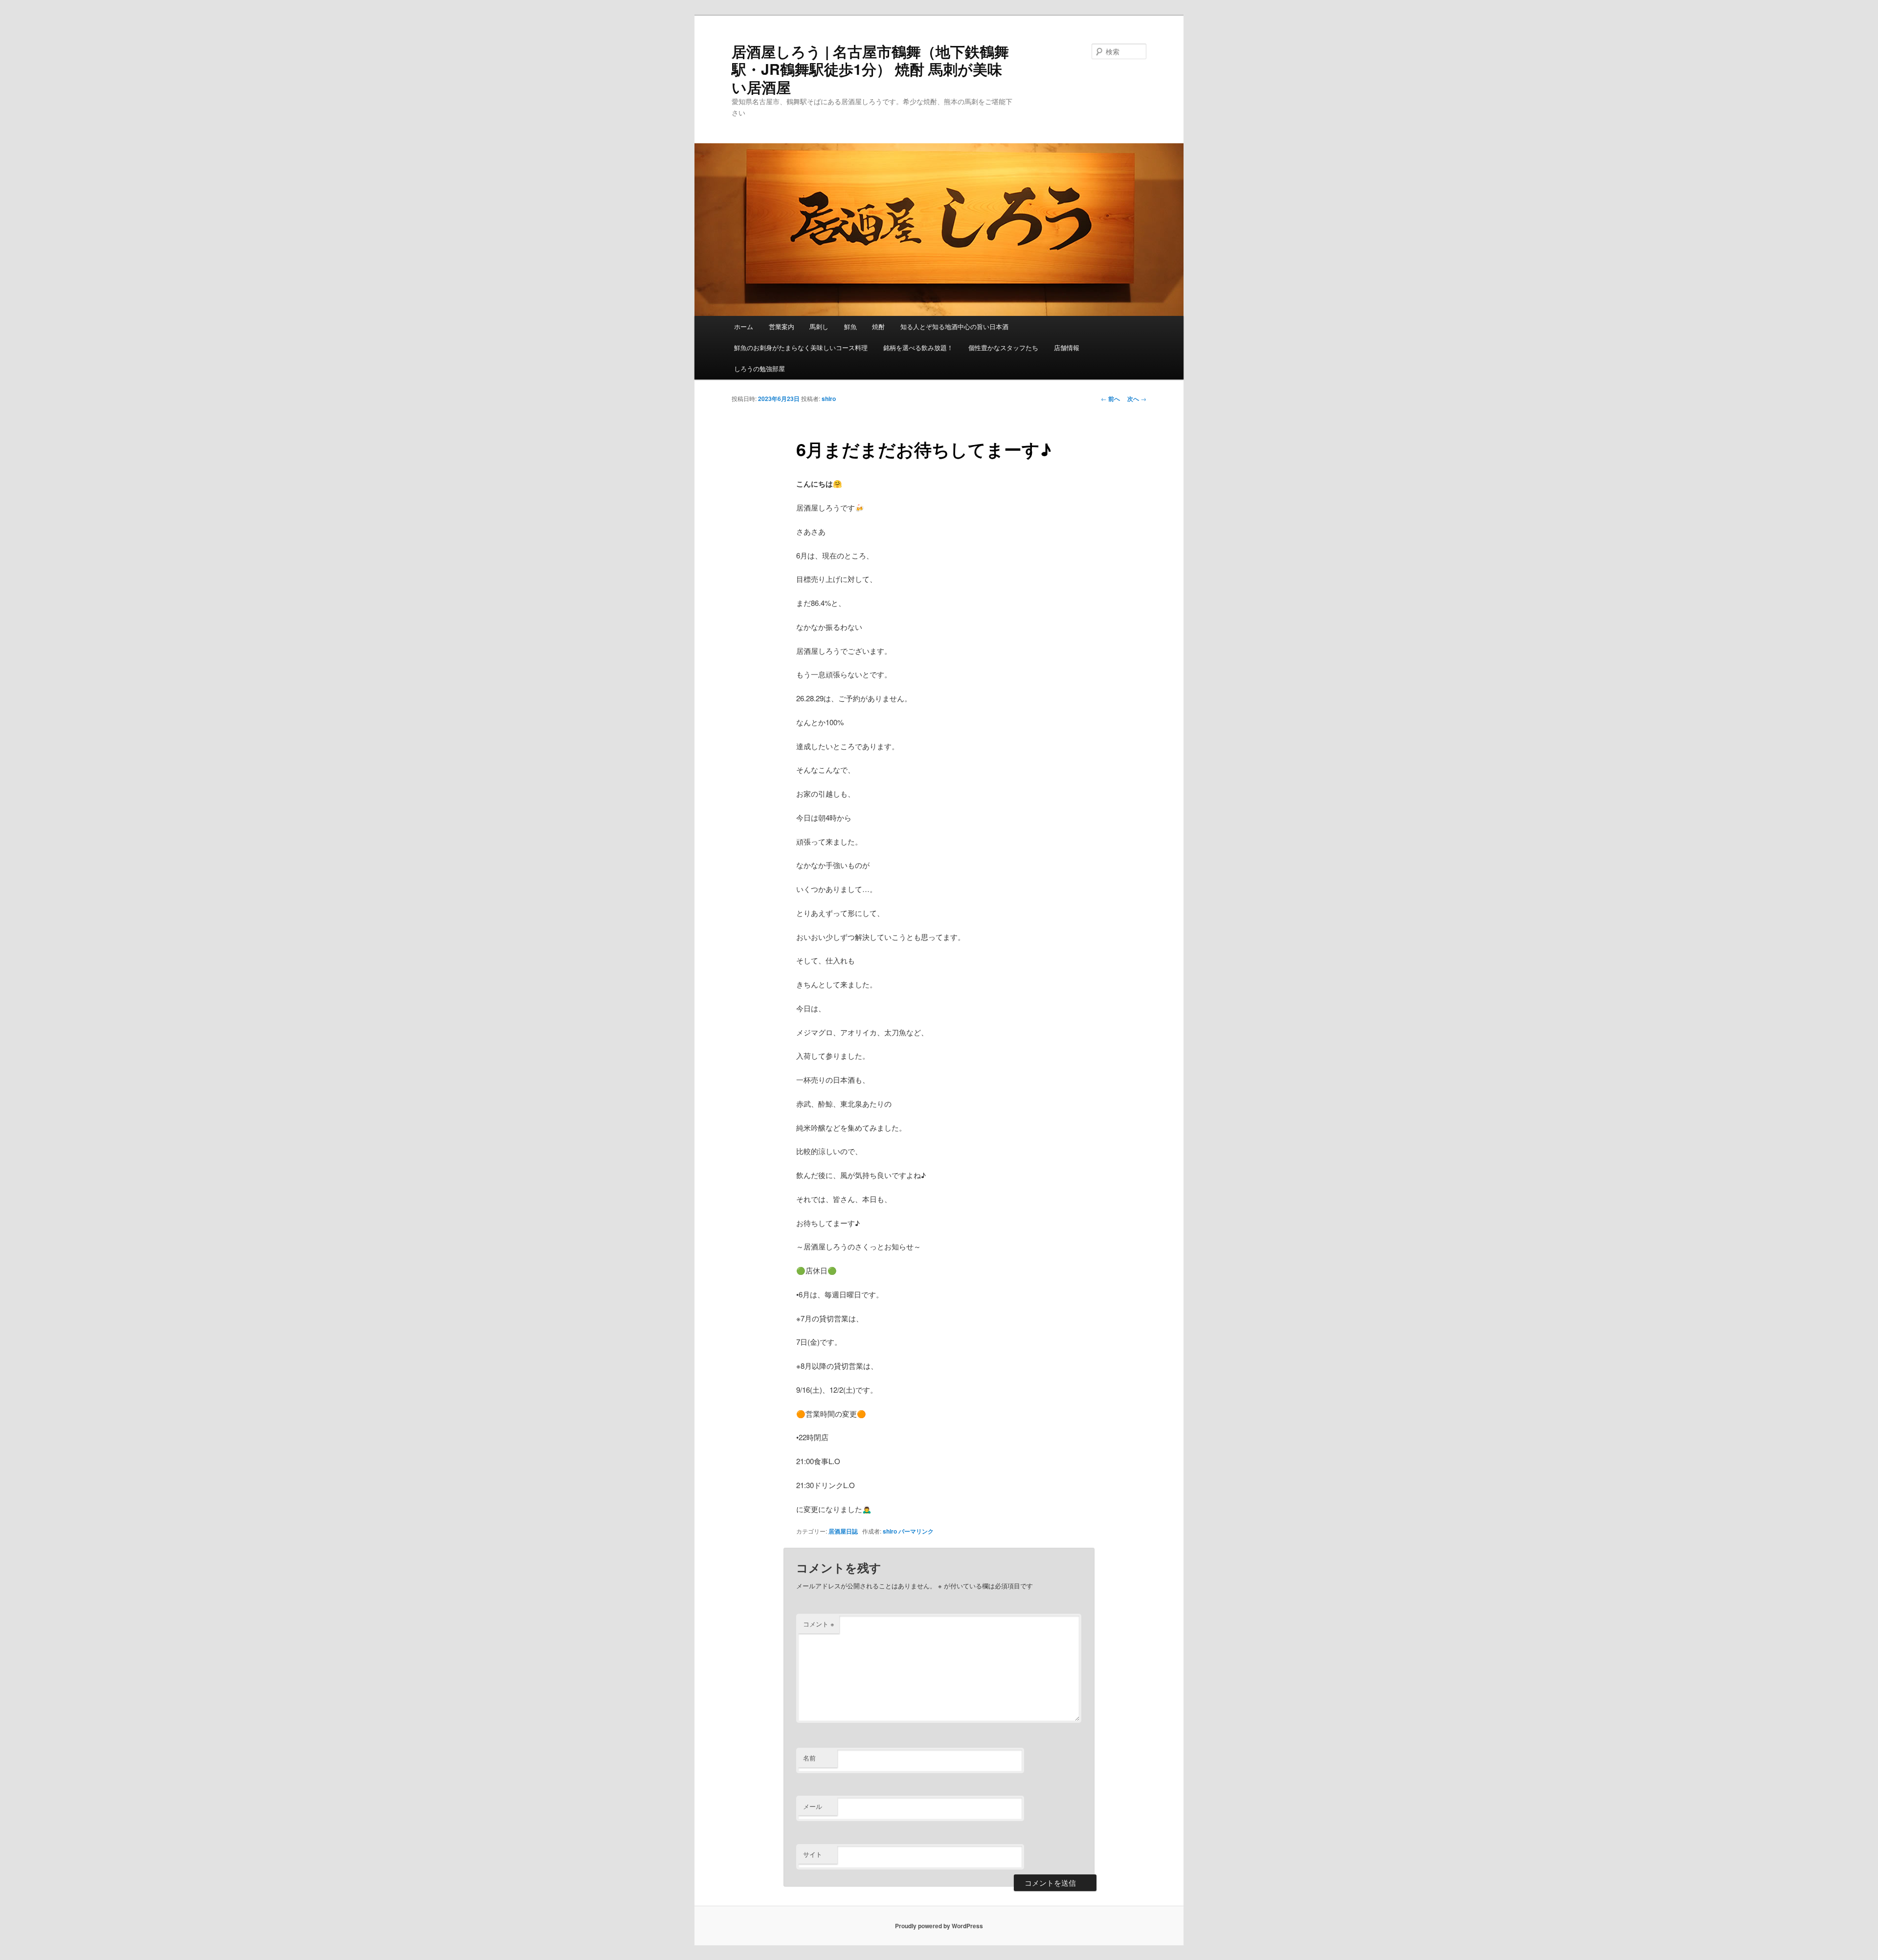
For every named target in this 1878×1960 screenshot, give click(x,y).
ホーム (744, 326)
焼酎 (878, 326)
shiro (829, 399)
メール (813, 1806)
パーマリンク (916, 1531)
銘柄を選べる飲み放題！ (918, 347)
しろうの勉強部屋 (760, 368)
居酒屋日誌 (843, 1531)
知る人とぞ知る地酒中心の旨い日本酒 (954, 326)
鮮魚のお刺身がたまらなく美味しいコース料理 (801, 347)
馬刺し (819, 326)
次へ (1137, 399)
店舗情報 (1067, 347)
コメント (819, 1624)
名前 (809, 1758)
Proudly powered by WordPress (939, 1926)
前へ (1110, 399)
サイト (813, 1854)
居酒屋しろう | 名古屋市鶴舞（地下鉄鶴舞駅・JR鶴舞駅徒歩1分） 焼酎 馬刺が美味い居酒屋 (870, 69)
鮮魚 (850, 326)
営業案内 (782, 326)
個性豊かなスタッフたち (1003, 347)
